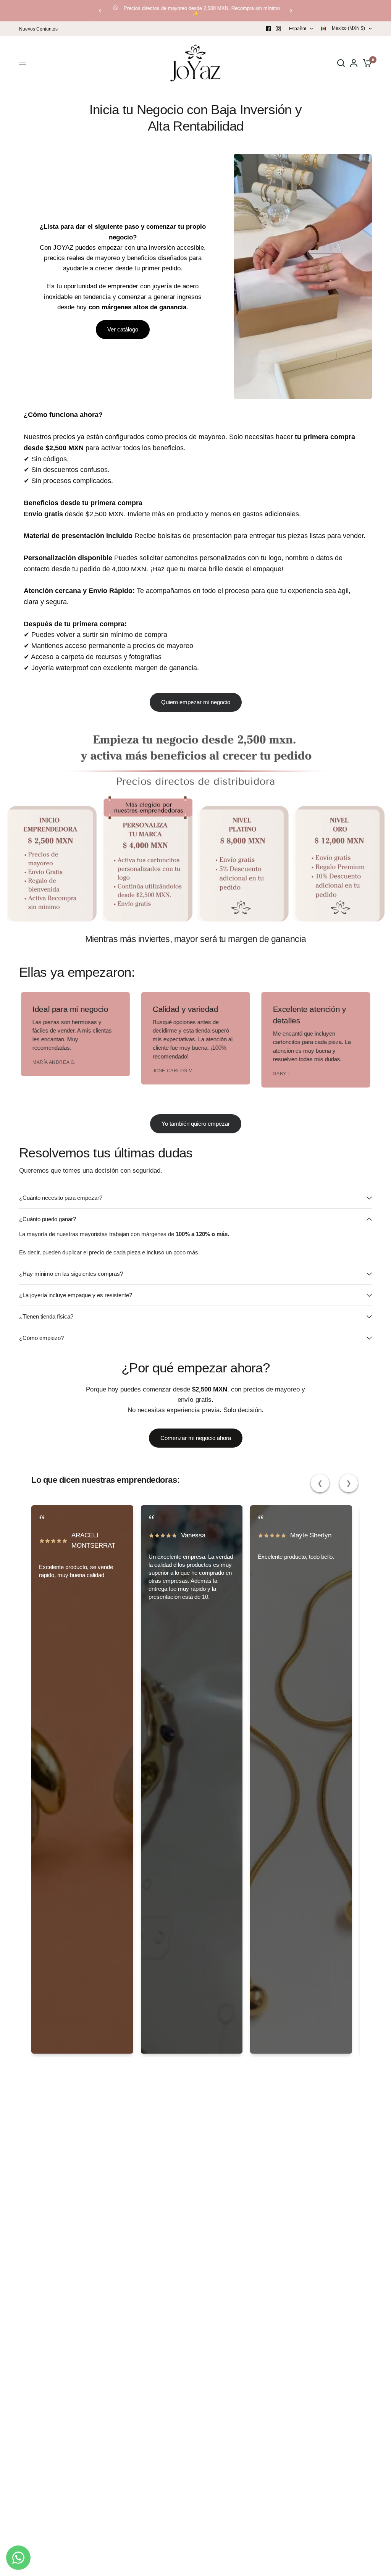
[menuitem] (40, 29)
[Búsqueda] (341, 63)
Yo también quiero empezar (196, 1124)
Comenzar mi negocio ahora (196, 1438)
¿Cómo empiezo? (41, 1338)
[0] (366, 63)
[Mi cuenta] (354, 63)
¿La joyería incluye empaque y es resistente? (76, 1295)
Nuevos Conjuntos (38, 29)
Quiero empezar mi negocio (196, 702)
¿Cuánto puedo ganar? (48, 1219)
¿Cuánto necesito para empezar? (61, 1198)
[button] (123, 330)
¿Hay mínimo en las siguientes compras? (71, 1274)
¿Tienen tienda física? (46, 1316)
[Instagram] (278, 29)
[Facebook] (268, 29)
